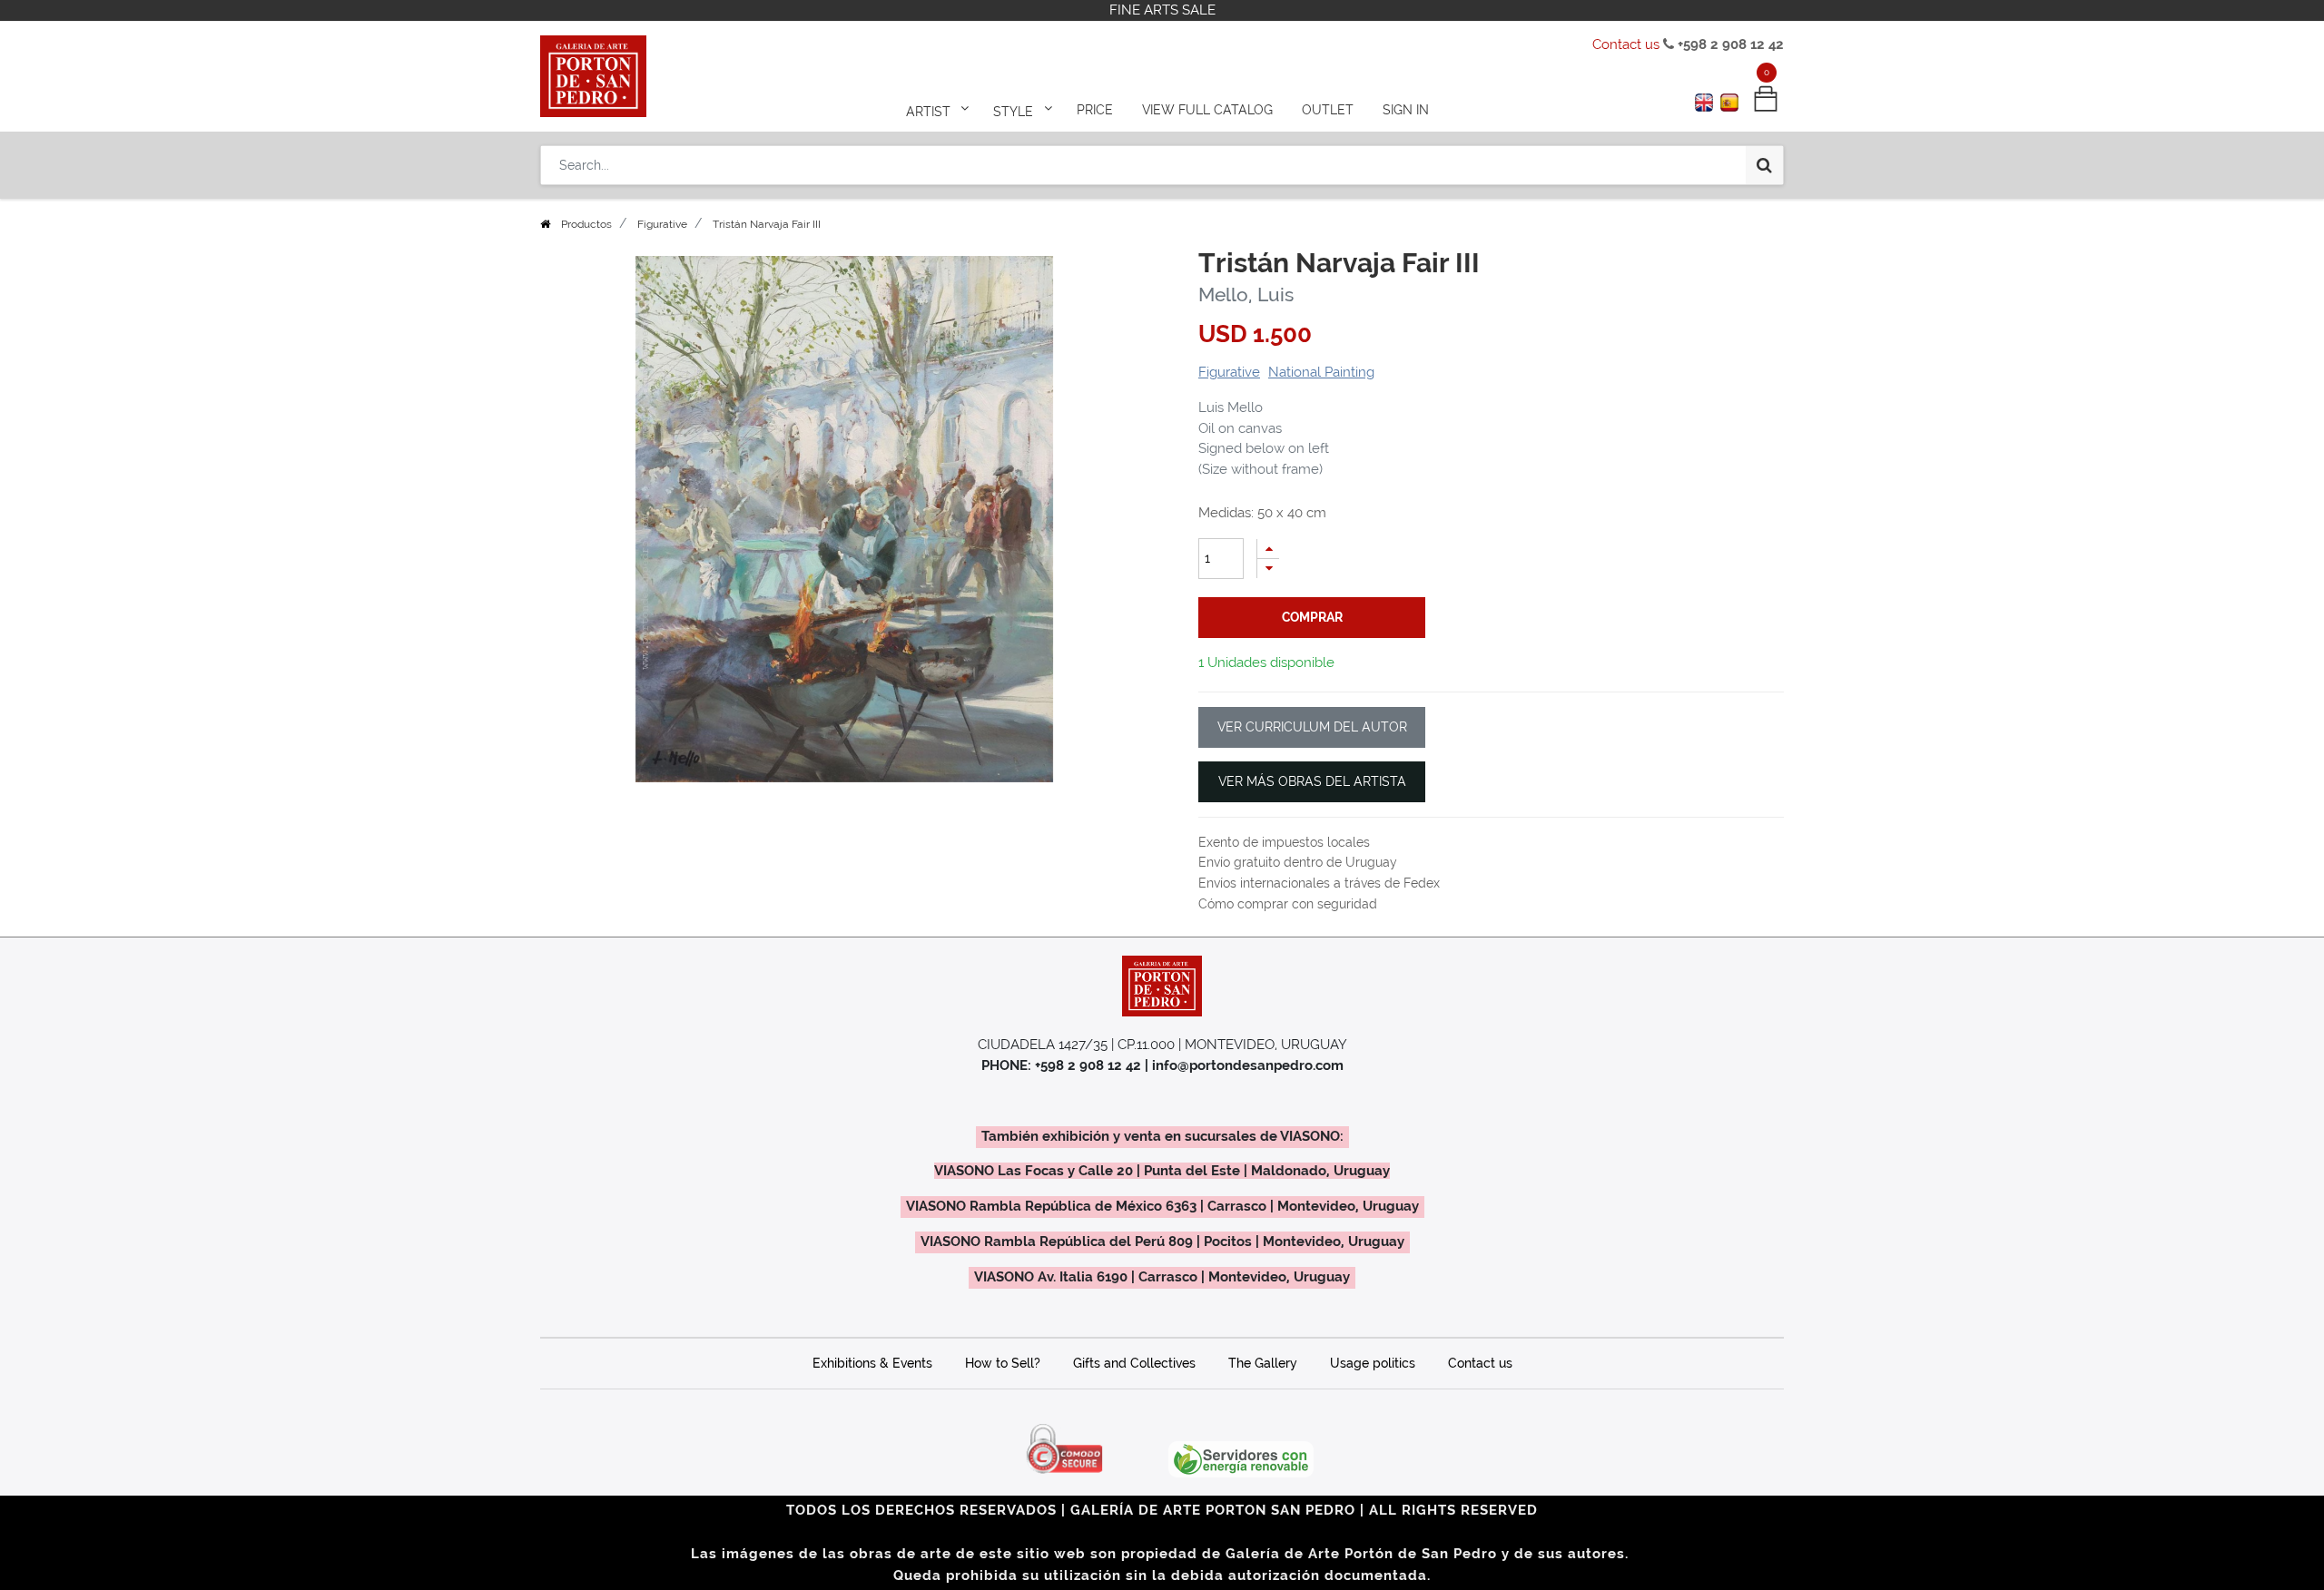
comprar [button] (1312, 617)
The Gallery (1263, 1363)
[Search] (1764, 165)
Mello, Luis (1246, 294)
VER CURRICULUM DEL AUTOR (1312, 727)
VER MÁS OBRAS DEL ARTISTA (1312, 781)
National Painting (1321, 372)
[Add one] (1268, 549)
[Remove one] (1268, 569)
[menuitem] (1095, 111)
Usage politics (1373, 1363)
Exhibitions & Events (872, 1363)
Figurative (662, 224)
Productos (586, 224)
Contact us (1626, 44)
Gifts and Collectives (1134, 1363)
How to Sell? (1003, 1363)
